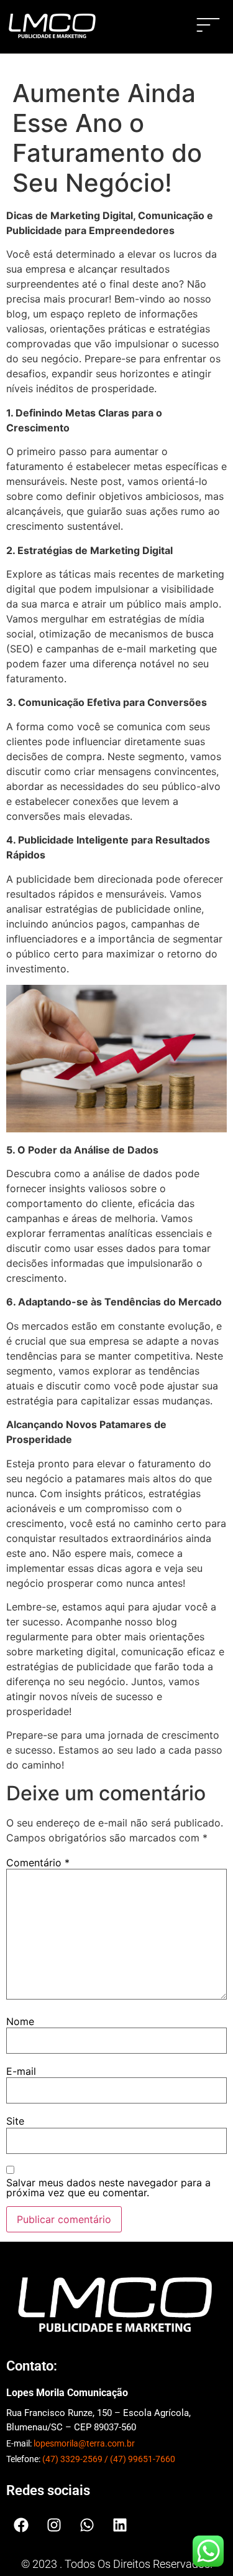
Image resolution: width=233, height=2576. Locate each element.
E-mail (21, 2071)
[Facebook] (21, 2525)
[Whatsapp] (87, 2525)
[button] (208, 27)
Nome (20, 2021)
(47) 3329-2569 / (76, 2459)
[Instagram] (54, 2525)
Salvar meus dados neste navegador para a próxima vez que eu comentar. (108, 2188)
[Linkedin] (120, 2525)
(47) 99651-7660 (143, 2459)
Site (15, 2121)
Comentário (38, 1863)
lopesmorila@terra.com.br (84, 2443)
